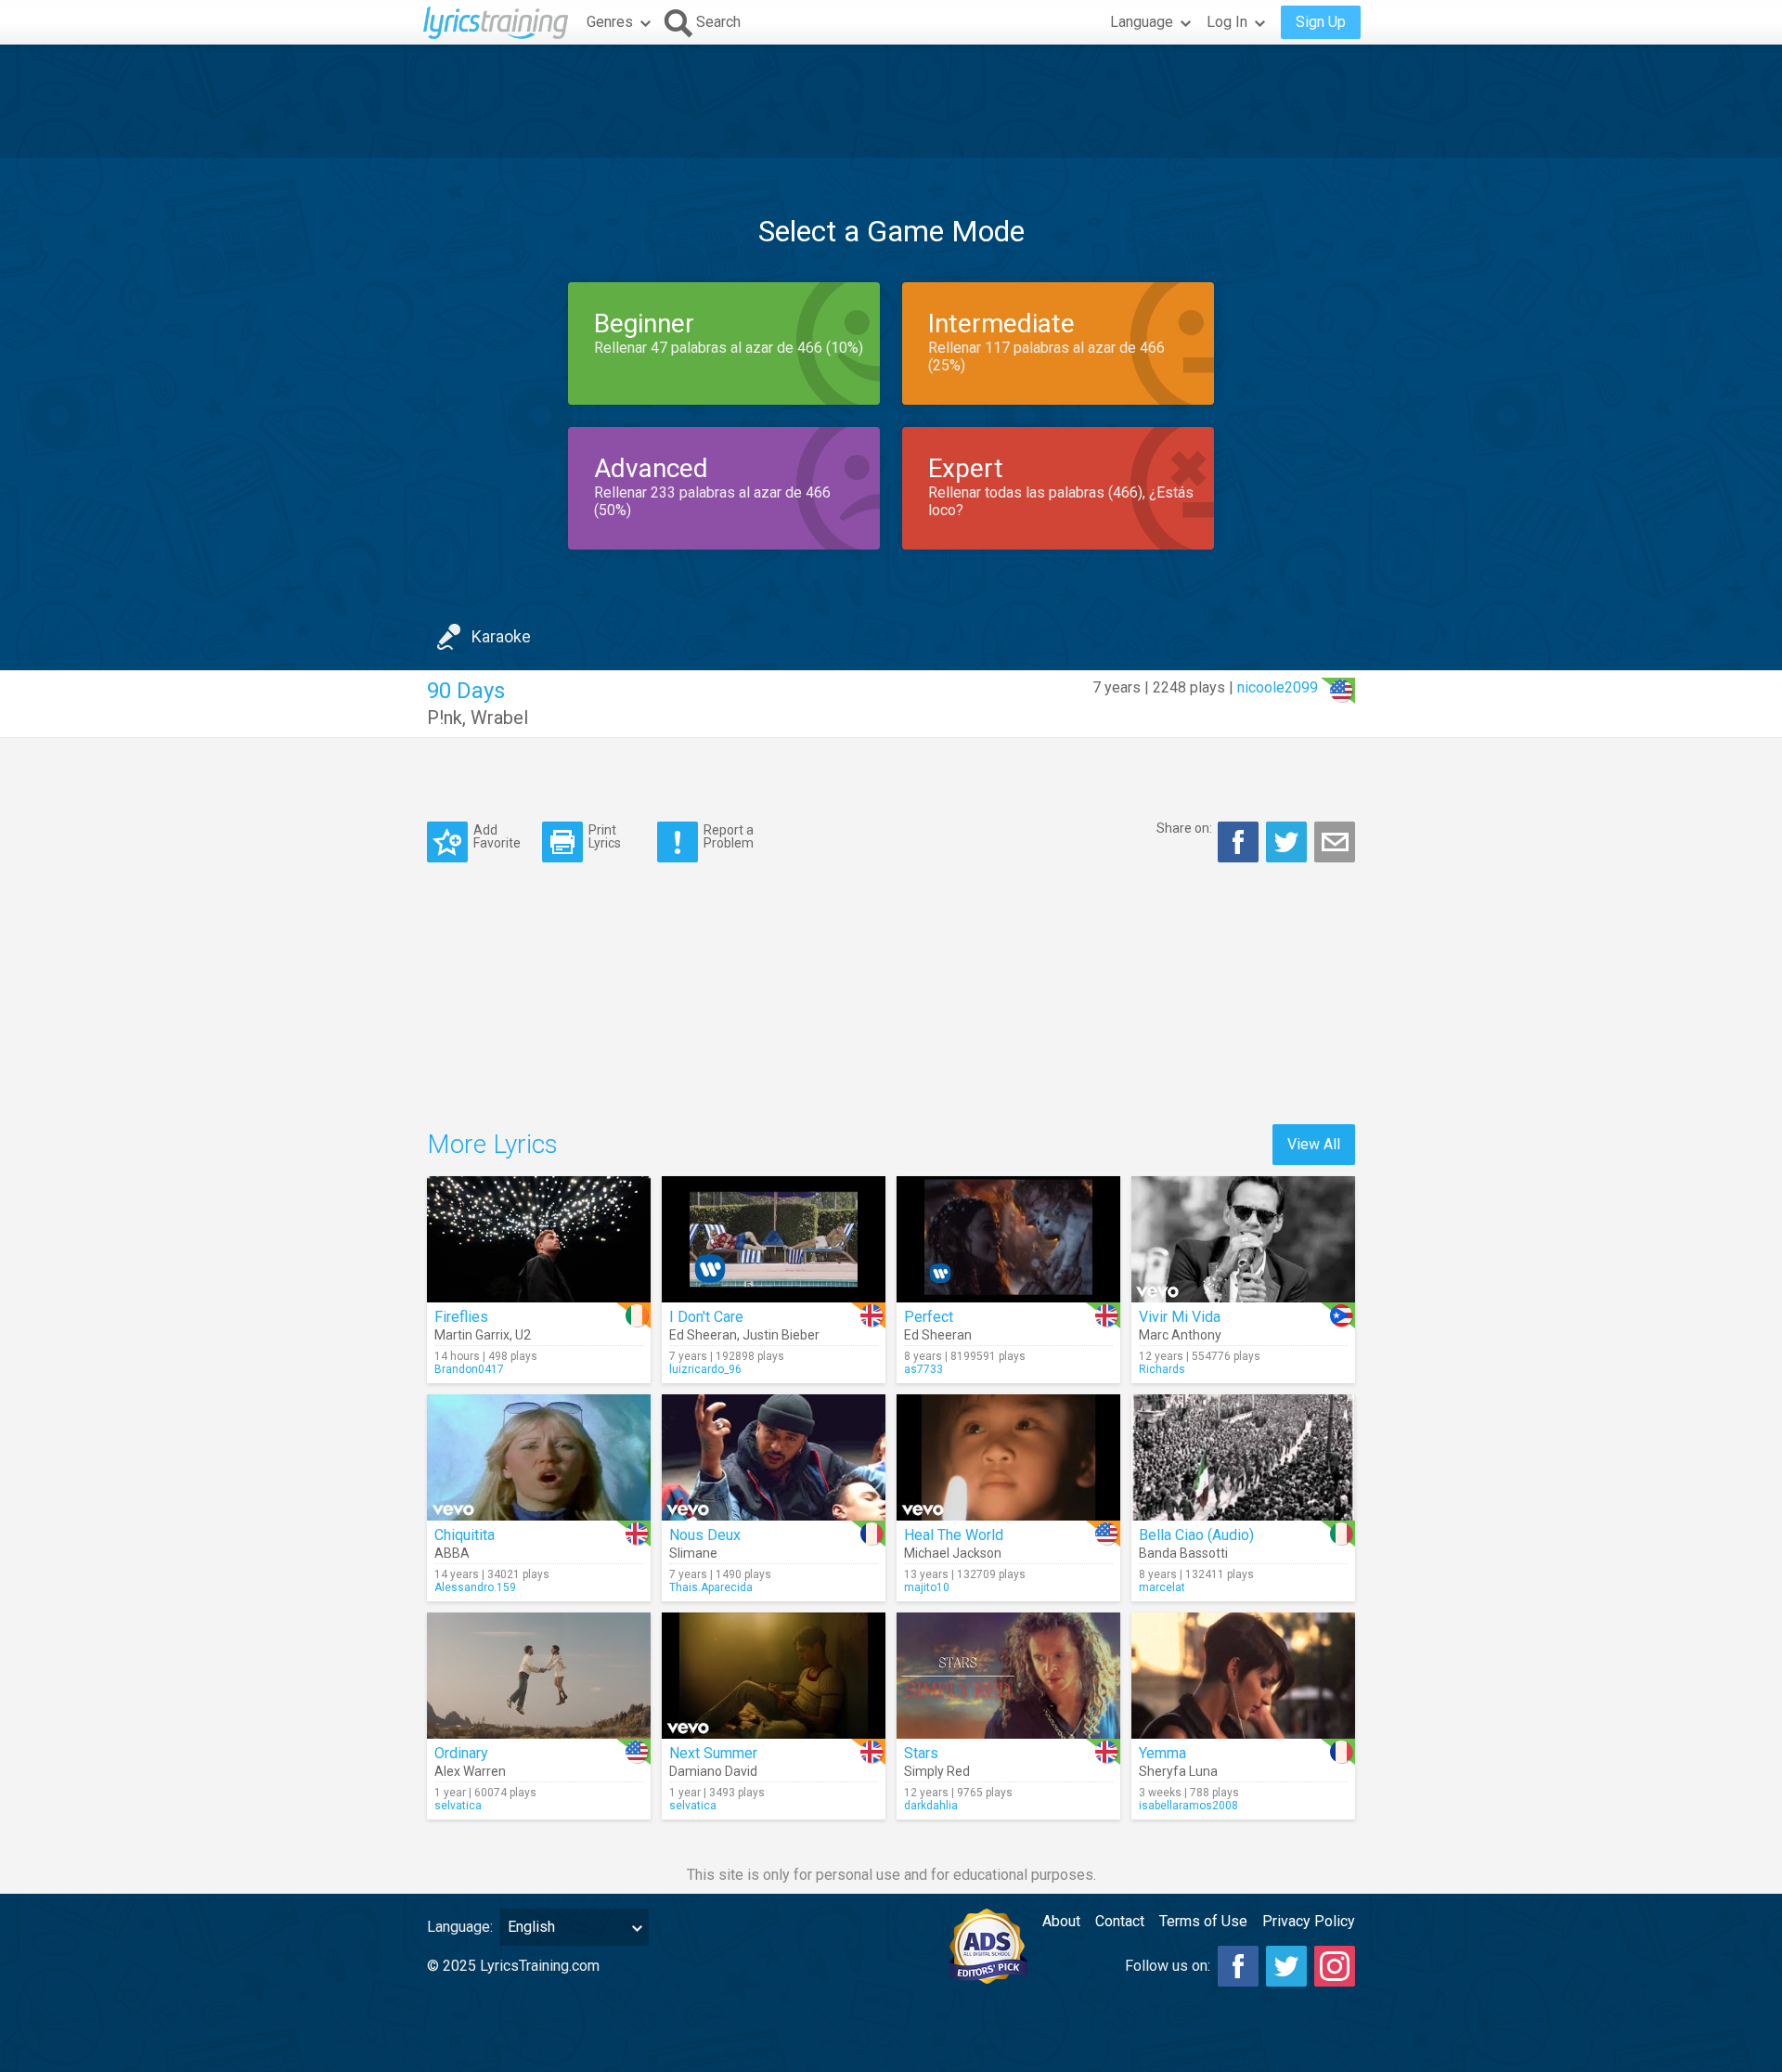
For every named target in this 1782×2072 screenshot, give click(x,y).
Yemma (1162, 1753)
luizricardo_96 (705, 1369)
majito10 (927, 1587)
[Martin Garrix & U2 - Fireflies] (539, 1239)
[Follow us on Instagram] (1335, 1966)
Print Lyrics (605, 836)
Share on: (1184, 828)
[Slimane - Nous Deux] (774, 1457)
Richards (1162, 1369)
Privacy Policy (1309, 1921)
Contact (1120, 1921)
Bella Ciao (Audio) (1196, 1535)
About (1061, 1921)
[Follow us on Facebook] (1238, 1966)
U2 (523, 1335)
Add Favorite (497, 836)
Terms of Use (1203, 1921)
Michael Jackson (953, 1553)
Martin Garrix (472, 1335)
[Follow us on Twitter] (1286, 1966)
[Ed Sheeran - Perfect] (1008, 1239)
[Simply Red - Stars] (1008, 1676)
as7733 (923, 1369)
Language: (460, 1927)
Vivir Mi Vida (1180, 1317)
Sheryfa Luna (1178, 1771)
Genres (610, 22)
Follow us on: (1168, 1966)
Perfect (929, 1317)
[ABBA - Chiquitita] (539, 1457)
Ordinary (461, 1753)
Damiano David (713, 1771)
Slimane (693, 1553)
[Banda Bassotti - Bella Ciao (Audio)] (1243, 1457)
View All (1314, 1144)
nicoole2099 (1278, 687)
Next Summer (713, 1753)
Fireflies (461, 1317)
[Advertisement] (891, 101)
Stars (921, 1753)
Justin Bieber (781, 1335)
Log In (1227, 22)
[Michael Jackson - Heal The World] (1008, 1457)
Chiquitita (465, 1535)
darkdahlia (931, 1806)
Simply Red (937, 1771)
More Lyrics (492, 1144)
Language (1142, 22)
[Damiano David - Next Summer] (774, 1676)
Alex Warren (470, 1771)
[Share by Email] (1335, 842)
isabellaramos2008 (1188, 1806)
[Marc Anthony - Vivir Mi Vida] (1243, 1239)
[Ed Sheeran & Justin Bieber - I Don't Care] (774, 1239)
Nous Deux (705, 1535)
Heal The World (954, 1535)
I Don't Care (706, 1317)
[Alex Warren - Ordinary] (539, 1676)
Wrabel (499, 718)
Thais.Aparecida (711, 1587)
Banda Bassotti (1183, 1553)
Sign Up (1321, 22)
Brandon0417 (469, 1369)
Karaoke (501, 636)
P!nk (445, 718)
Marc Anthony (1180, 1335)
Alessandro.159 (475, 1587)
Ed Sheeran (703, 1335)
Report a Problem (729, 836)
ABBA (452, 1553)
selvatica (458, 1806)
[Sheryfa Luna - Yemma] (1243, 1676)
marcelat (1162, 1587)
